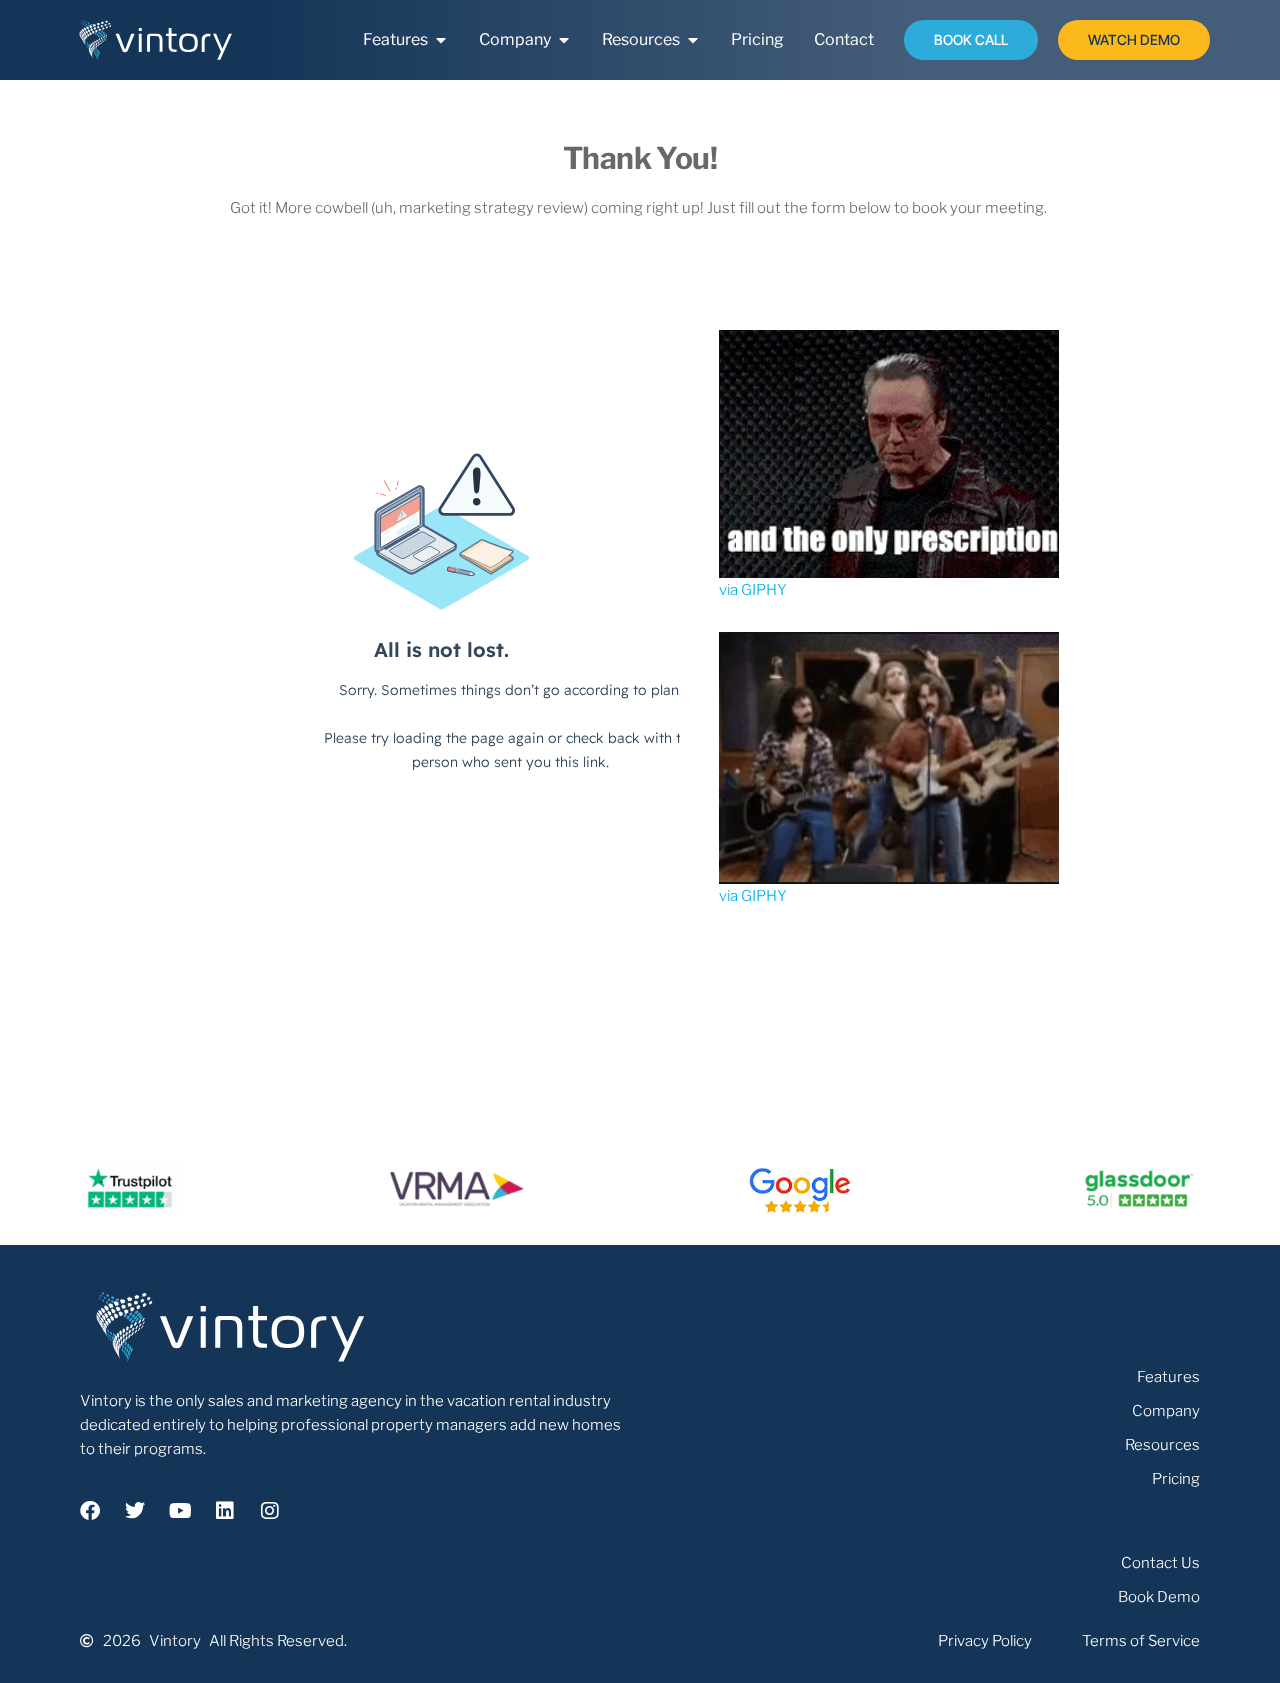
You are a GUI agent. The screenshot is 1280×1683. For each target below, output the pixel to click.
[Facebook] (90, 1511)
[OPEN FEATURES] (441, 40)
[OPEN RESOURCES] (693, 40)
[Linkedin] (225, 1511)
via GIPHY (753, 590)
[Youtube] (180, 1511)
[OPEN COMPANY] (564, 40)
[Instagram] (270, 1511)
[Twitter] (135, 1511)
